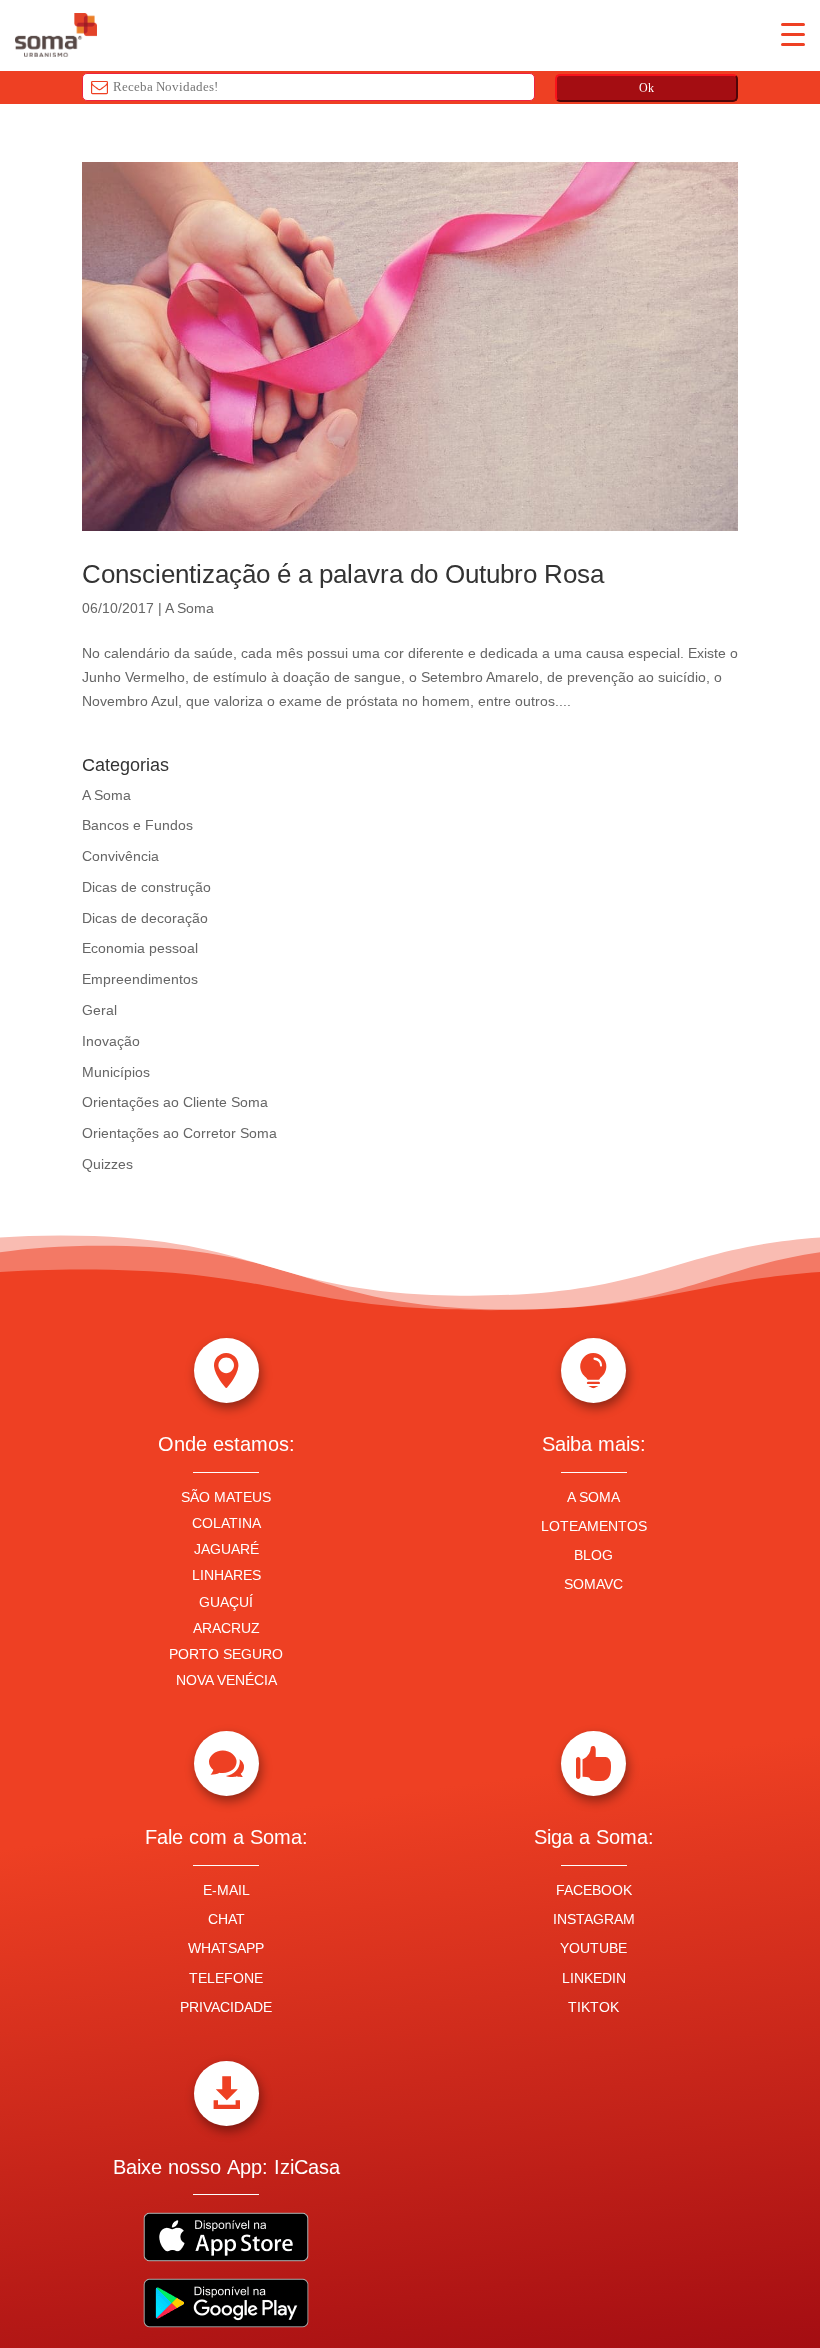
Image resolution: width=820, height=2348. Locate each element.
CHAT (226, 1919)
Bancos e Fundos (137, 825)
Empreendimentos (140, 979)
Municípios (116, 1072)
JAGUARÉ (226, 1549)
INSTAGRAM (594, 1919)
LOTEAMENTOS (594, 1526)
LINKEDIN (594, 1978)
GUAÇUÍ (226, 1602)
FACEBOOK (594, 1890)
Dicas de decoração (145, 918)
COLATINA (226, 1523)
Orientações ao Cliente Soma (175, 1102)
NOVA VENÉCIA (226, 1680)
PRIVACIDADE (226, 2007)
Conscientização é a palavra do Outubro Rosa (343, 574)
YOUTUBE (593, 1948)
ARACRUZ (226, 1628)
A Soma (189, 608)
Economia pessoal (140, 948)
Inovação (111, 1041)
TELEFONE (226, 1978)
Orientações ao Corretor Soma (179, 1133)
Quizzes (107, 1164)
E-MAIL (226, 1890)
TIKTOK (593, 2007)
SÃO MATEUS (226, 1497)
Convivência (120, 856)
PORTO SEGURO (226, 1654)
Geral (99, 1010)
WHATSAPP (226, 1948)
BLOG (593, 1555)
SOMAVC (593, 1584)
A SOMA (593, 1497)
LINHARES (226, 1575)
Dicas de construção (146, 887)
